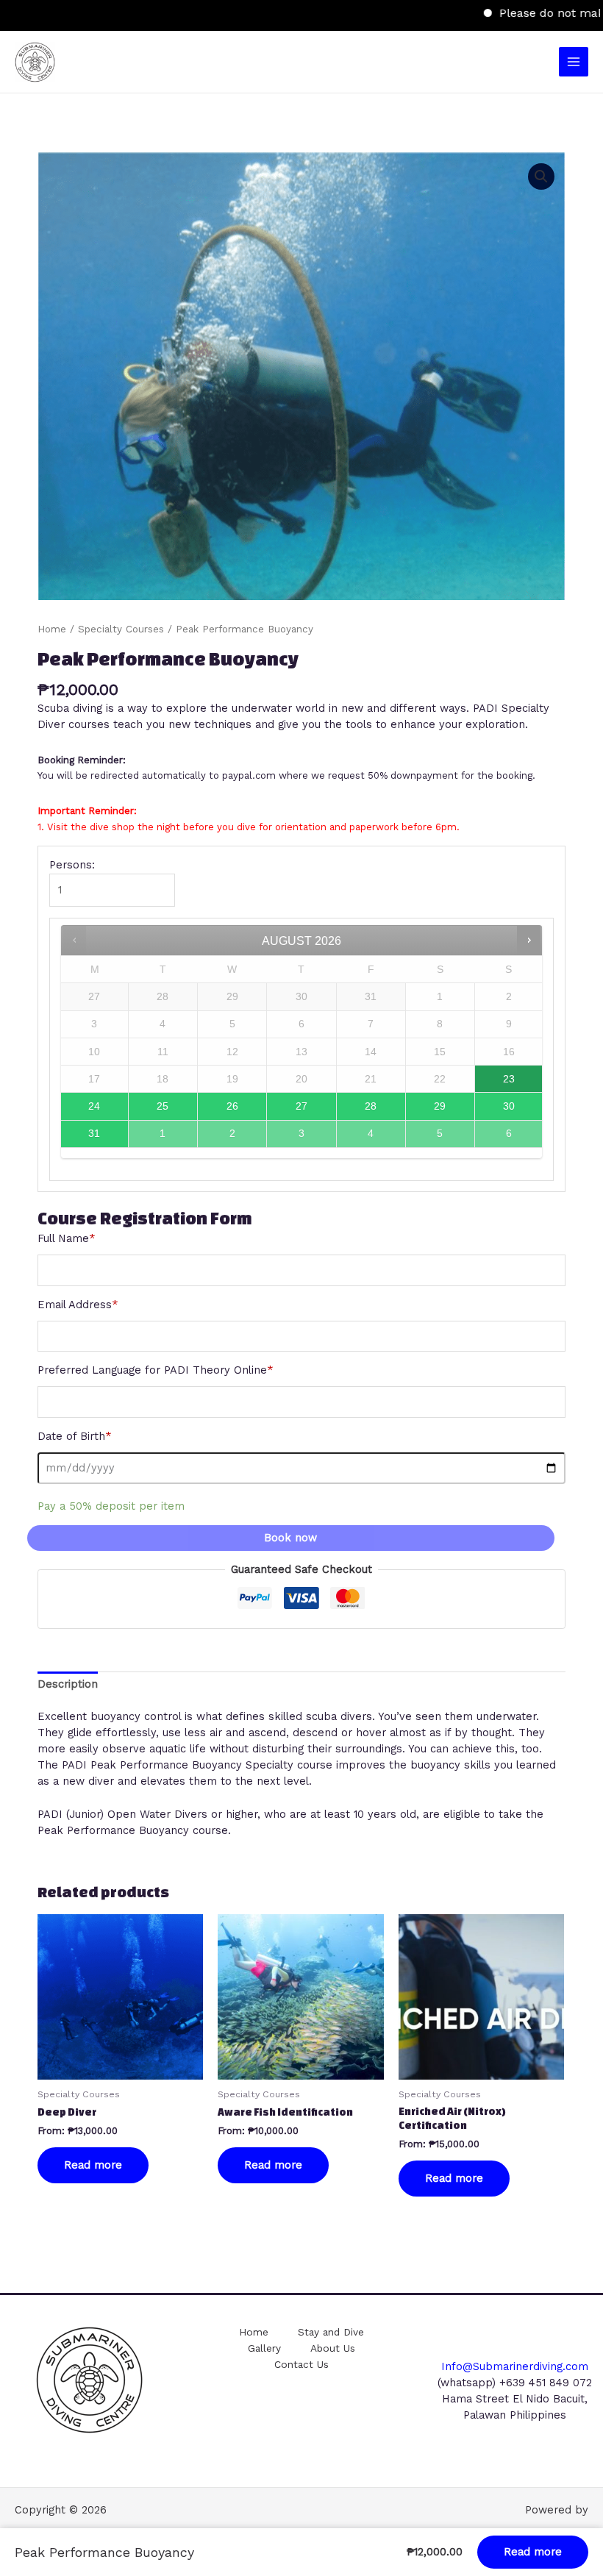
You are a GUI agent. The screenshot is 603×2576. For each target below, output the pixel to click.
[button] (541, 176)
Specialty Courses (121, 629)
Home (52, 629)
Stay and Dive (331, 2332)
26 (232, 1106)
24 (94, 1106)
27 (301, 1106)
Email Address (78, 1305)
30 (509, 1106)
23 (509, 1079)
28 (371, 1106)
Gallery (264, 2348)
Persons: (72, 865)
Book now (290, 1538)
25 (163, 1106)
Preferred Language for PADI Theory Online (156, 1370)
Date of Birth (75, 1436)
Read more (93, 2165)
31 (94, 1133)
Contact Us (301, 2364)
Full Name (67, 1238)
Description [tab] (68, 1684)
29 (440, 1106)
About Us (333, 2348)
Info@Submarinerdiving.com (515, 2366)
